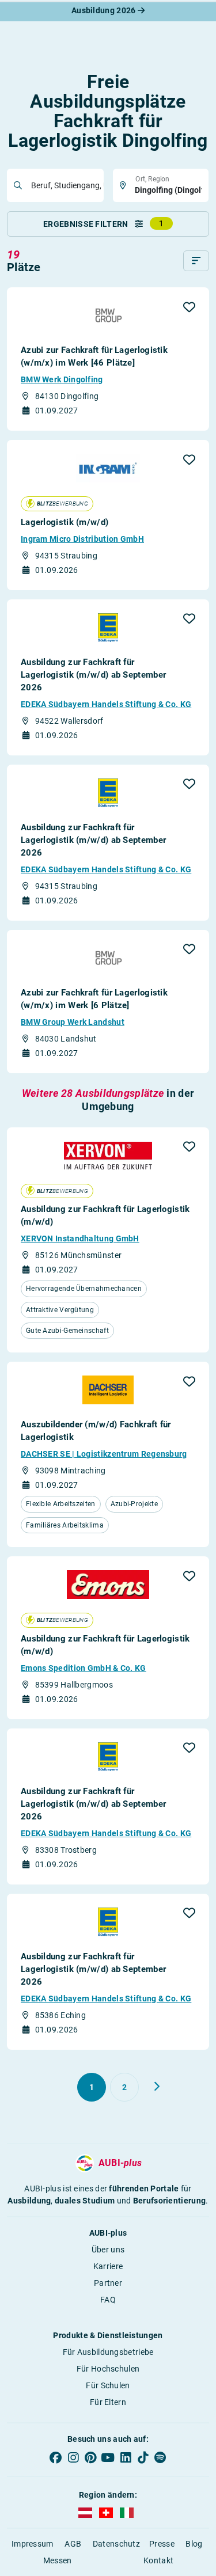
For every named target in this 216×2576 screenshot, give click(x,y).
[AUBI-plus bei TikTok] (143, 2458)
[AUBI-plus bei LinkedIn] (126, 2458)
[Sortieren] (196, 261)
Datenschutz (116, 2544)
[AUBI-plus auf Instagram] (73, 2458)
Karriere (108, 2266)
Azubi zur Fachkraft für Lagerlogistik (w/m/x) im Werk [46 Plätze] (94, 356)
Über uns (108, 2250)
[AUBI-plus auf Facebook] (56, 2458)
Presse (162, 2544)
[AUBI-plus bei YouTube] (108, 2458)
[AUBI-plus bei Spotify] (160, 2458)
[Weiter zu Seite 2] (157, 2087)
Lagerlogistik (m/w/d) (65, 522)
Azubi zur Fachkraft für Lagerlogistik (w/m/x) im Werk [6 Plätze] (94, 999)
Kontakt (158, 2560)
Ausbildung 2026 (105, 10)
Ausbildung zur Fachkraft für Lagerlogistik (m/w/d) (105, 1215)
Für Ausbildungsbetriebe (108, 2352)
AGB (73, 2544)
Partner (108, 2283)
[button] (189, 307)
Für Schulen (108, 2385)
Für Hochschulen (108, 2369)
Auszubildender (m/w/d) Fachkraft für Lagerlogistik (96, 1431)
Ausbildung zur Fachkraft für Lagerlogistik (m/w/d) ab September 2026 (93, 675)
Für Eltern (108, 2402)
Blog (194, 2544)
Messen (58, 2560)
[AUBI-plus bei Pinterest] (90, 2458)
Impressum (33, 2544)
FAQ (108, 2300)
